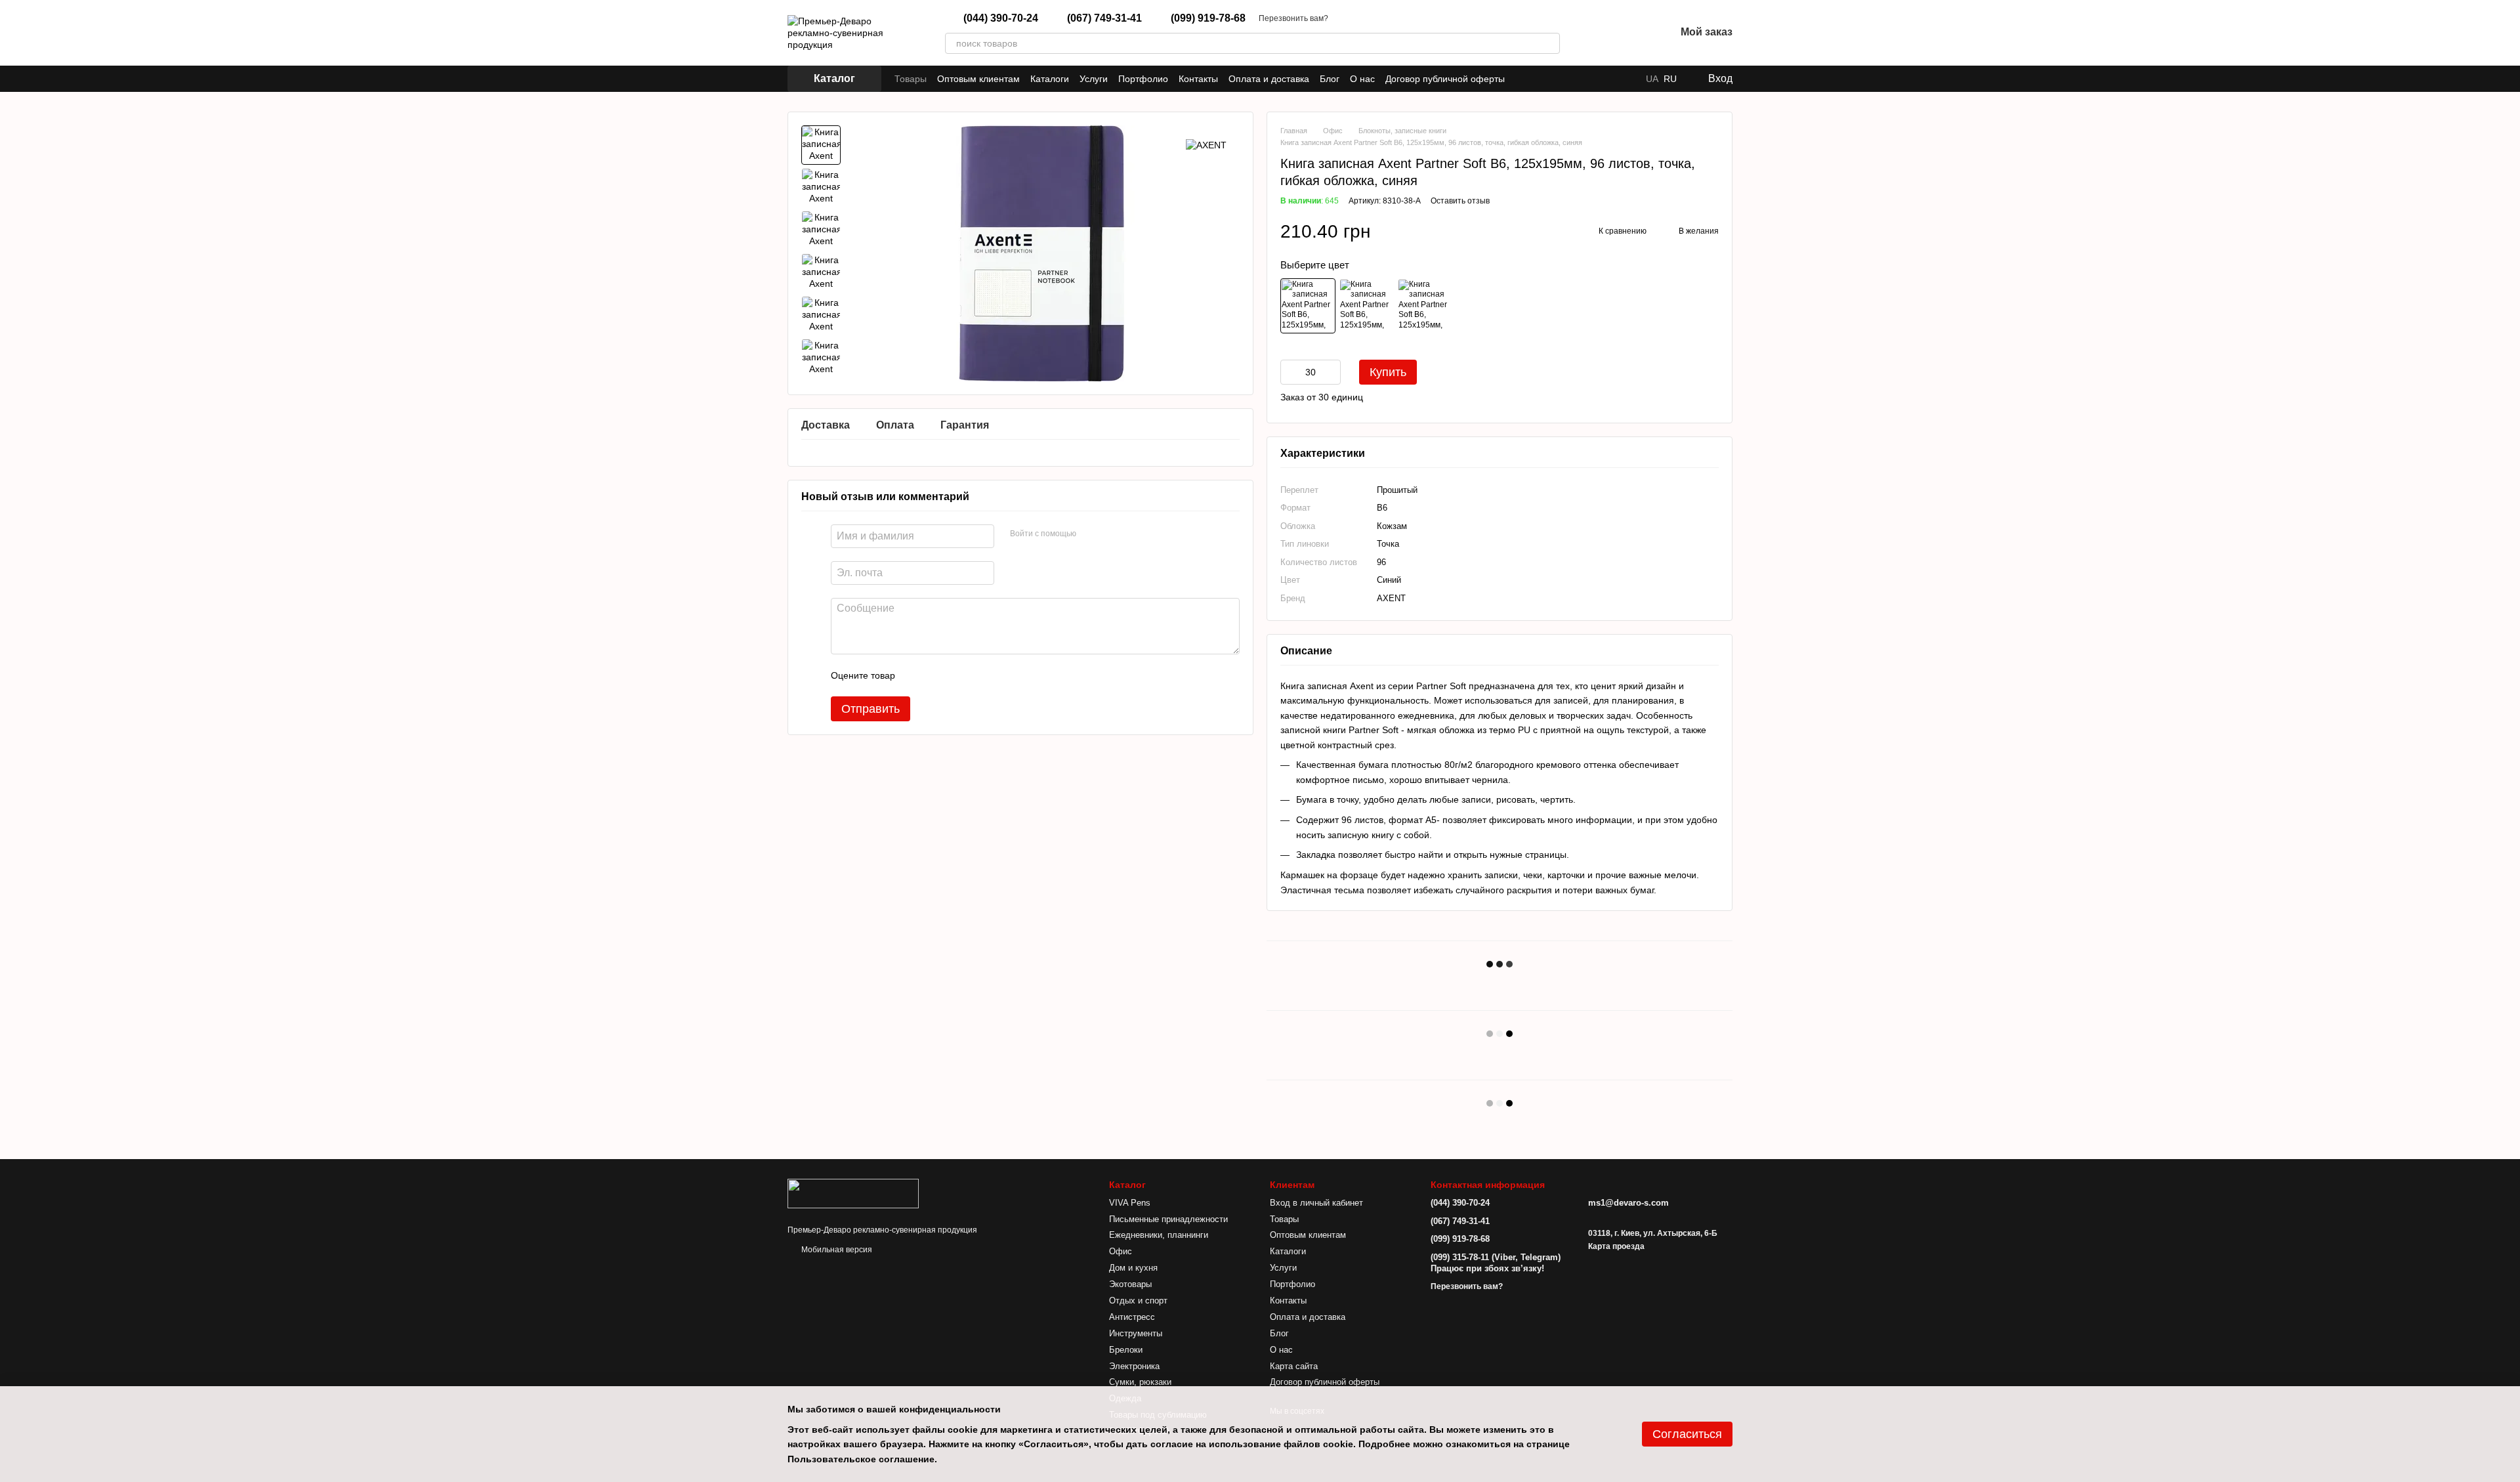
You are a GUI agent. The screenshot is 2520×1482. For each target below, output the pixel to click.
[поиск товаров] (1549, 43)
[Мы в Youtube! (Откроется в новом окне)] (1539, 79)
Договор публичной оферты (1445, 79)
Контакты (1198, 79)
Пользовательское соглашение (861, 1459)
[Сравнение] (1597, 33)
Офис (1121, 1251)
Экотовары (1130, 1284)
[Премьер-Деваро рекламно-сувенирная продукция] (853, 1193)
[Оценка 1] (917, 675)
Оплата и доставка (1269, 79)
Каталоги (1050, 79)
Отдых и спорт (1138, 1301)
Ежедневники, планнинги (1159, 1235)
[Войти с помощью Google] (1112, 534)
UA (1652, 79)
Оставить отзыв (1460, 201)
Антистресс (1132, 1317)
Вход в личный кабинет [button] (1316, 1203)
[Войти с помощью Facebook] (1091, 534)
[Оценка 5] (1001, 675)
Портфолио (1143, 79)
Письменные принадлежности (1168, 1219)
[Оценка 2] (938, 675)
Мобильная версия (836, 1250)
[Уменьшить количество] (1290, 372)
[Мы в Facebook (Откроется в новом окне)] (1523, 79)
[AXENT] (1206, 145)
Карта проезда (1616, 1246)
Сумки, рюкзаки (1140, 1382)
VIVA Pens (1130, 1203)
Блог (1330, 79)
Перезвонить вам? (1293, 18)
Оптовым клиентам (978, 79)
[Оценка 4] (980, 675)
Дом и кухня (1133, 1268)
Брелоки (1126, 1350)
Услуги (1094, 79)
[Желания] (1631, 33)
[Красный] (1425, 306)
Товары (911, 79)
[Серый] (1366, 306)
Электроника (1134, 1366)
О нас (1362, 79)
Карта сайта (1294, 1366)
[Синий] (1308, 306)
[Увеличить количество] (1331, 372)
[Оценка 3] (959, 675)
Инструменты (1136, 1333)
